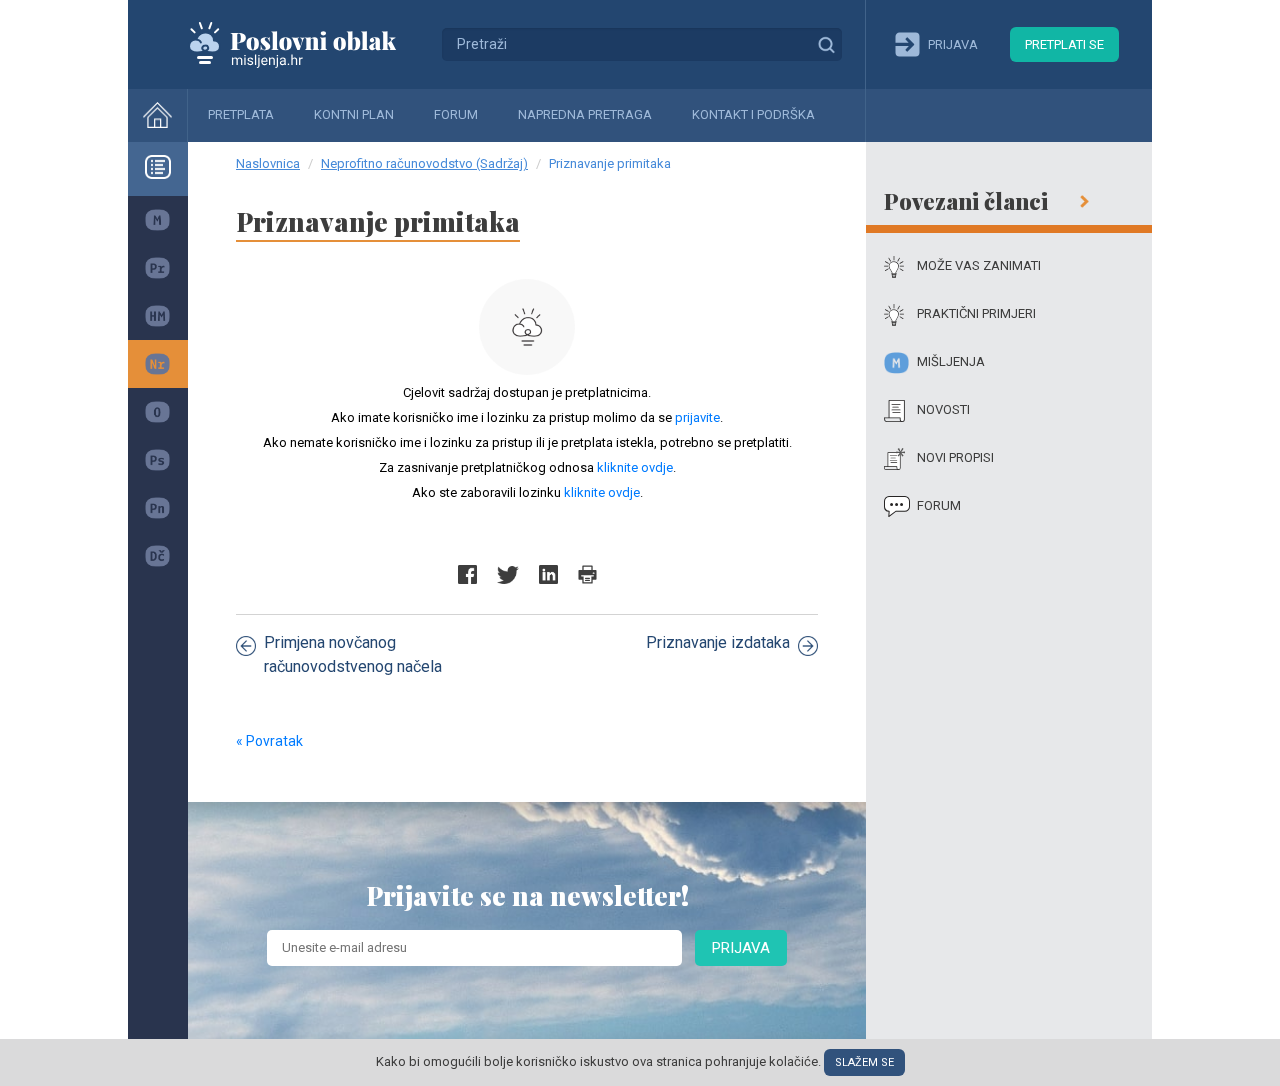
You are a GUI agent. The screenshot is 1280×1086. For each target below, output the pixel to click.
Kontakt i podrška (753, 114)
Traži (826, 44)
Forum (456, 114)
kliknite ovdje (635, 467)
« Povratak (269, 741)
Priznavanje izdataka (718, 642)
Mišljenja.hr (308, 44)
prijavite (697, 417)
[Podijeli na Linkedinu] (548, 574)
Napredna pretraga (585, 114)
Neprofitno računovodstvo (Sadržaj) (424, 163)
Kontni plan (354, 114)
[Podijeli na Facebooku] (467, 574)
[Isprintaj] (587, 574)
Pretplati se (1064, 44)
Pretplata (241, 114)
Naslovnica (268, 163)
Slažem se (864, 1062)
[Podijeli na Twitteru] (508, 574)
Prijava (741, 948)
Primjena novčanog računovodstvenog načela (353, 654)
